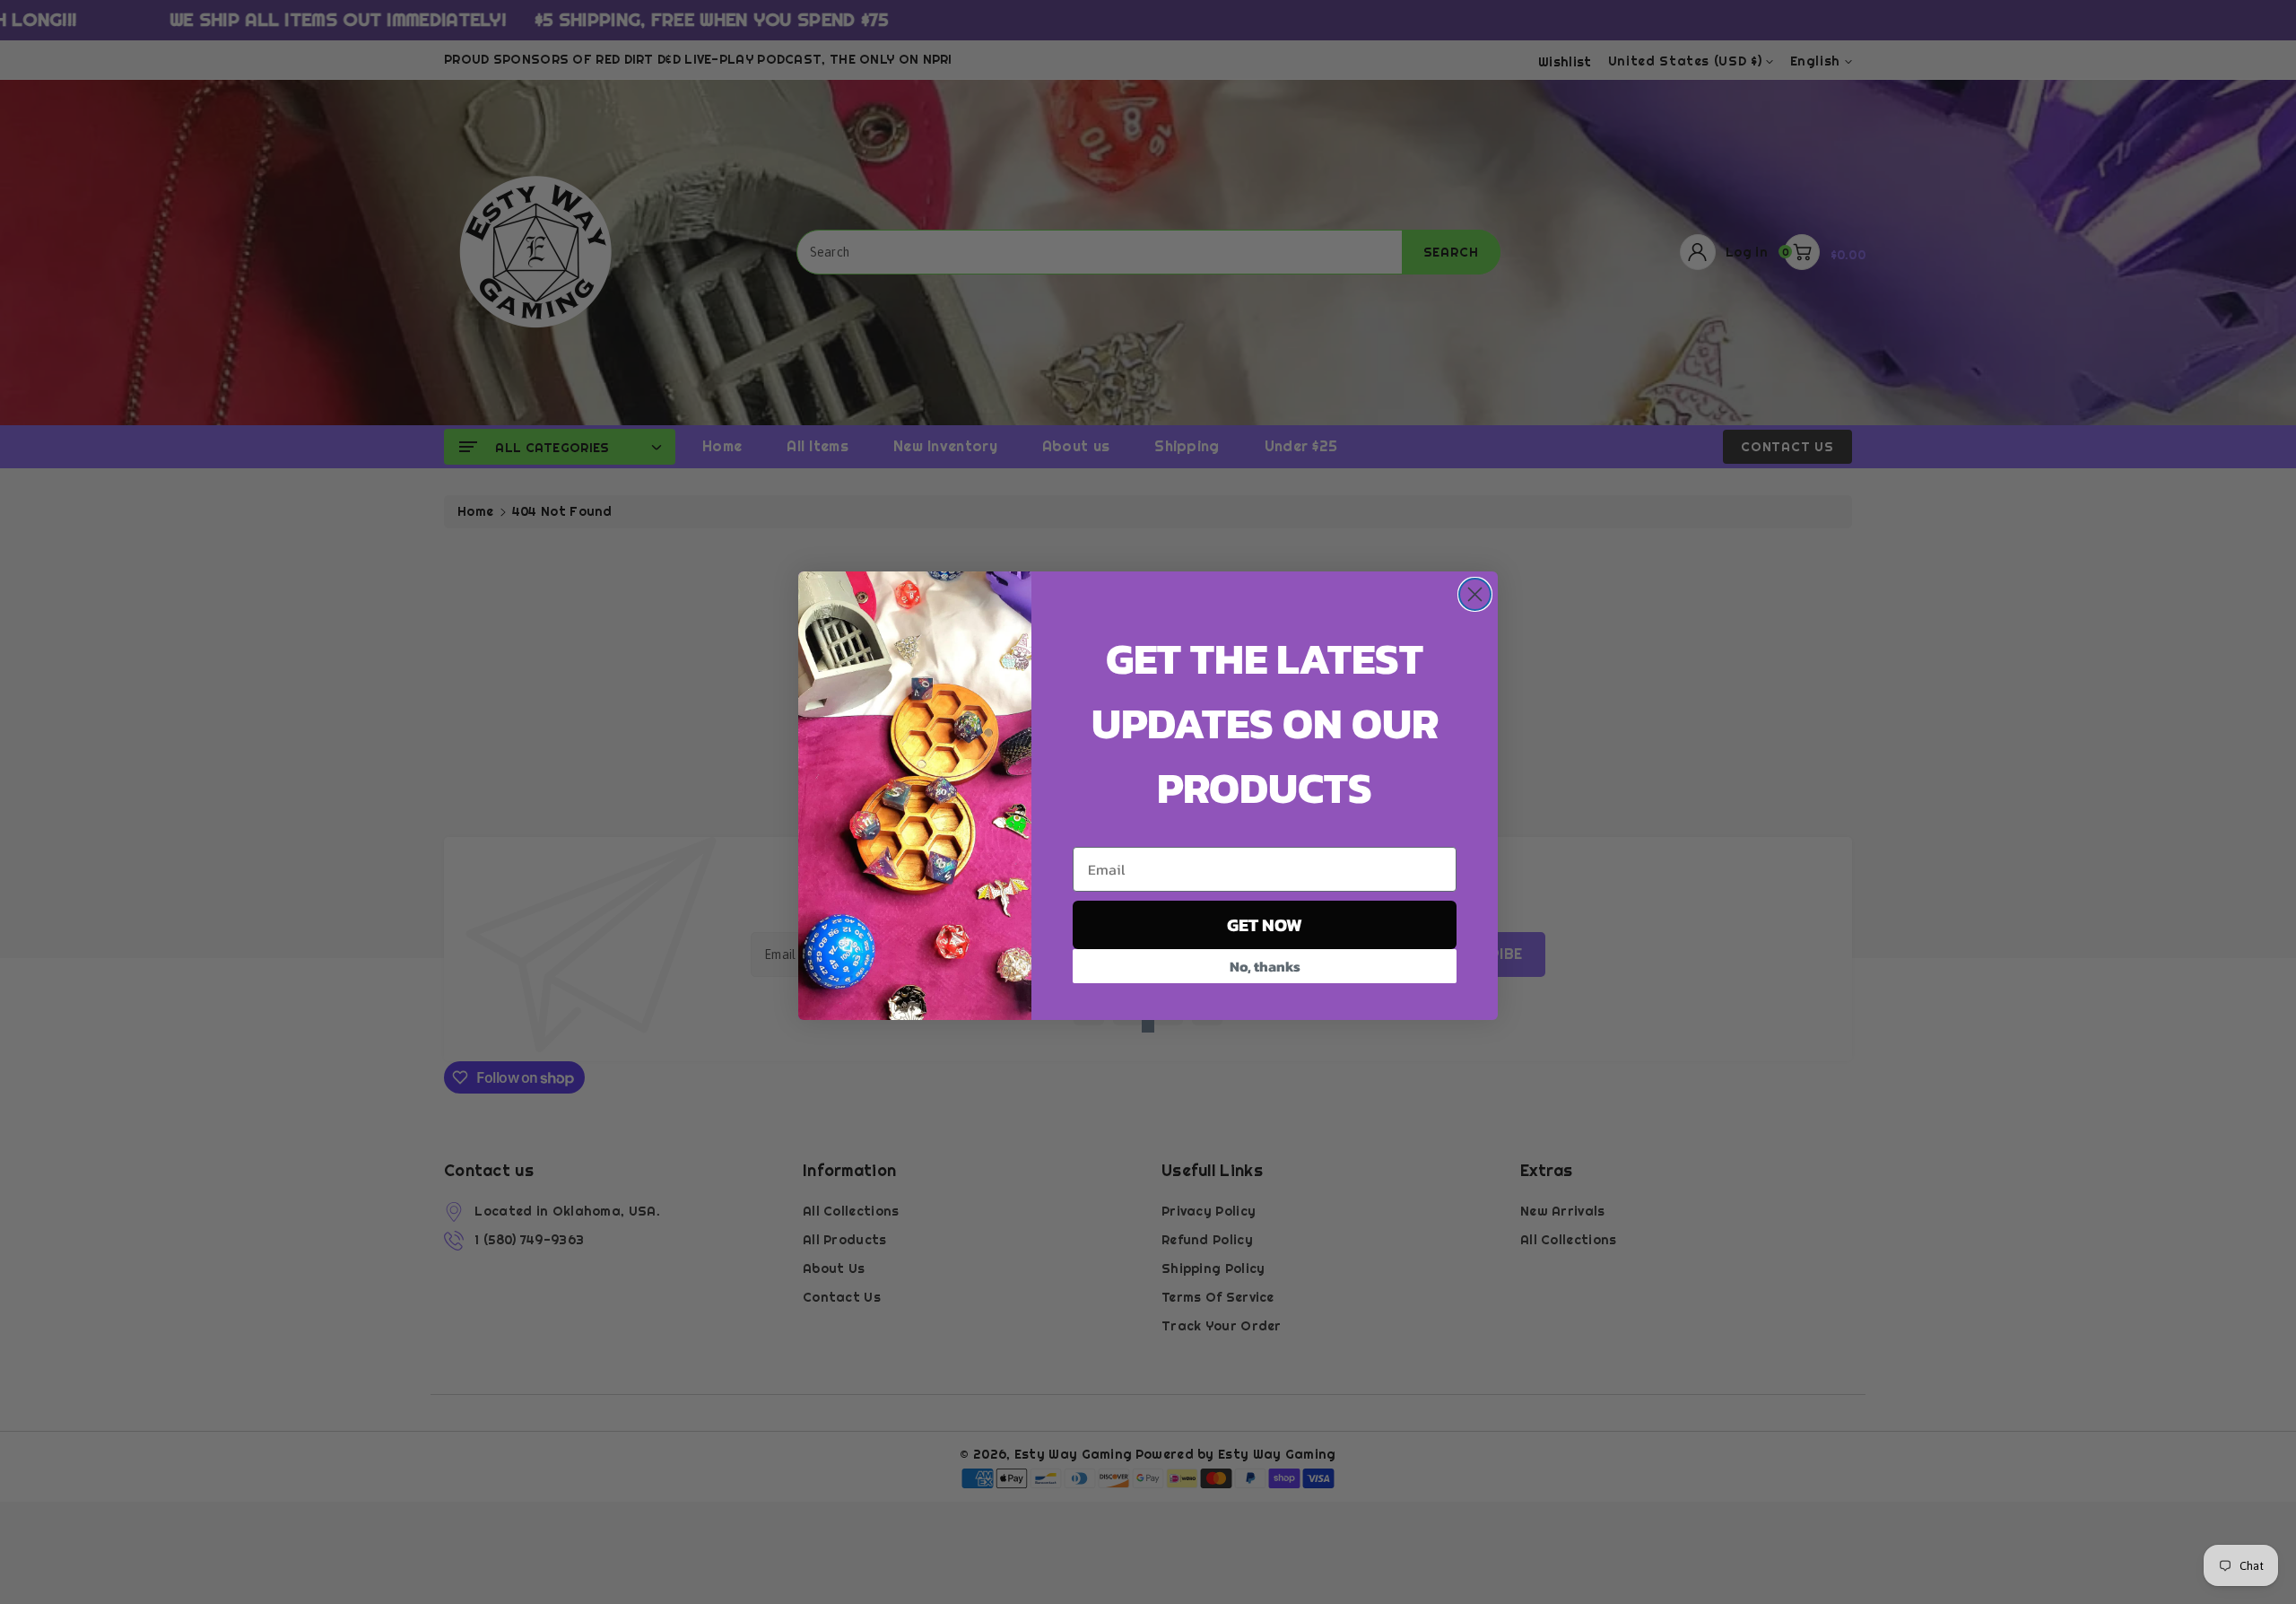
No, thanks (1265, 966)
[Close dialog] (1475, 594)
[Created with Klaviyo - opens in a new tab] (1148, 1026)
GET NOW (1265, 925)
